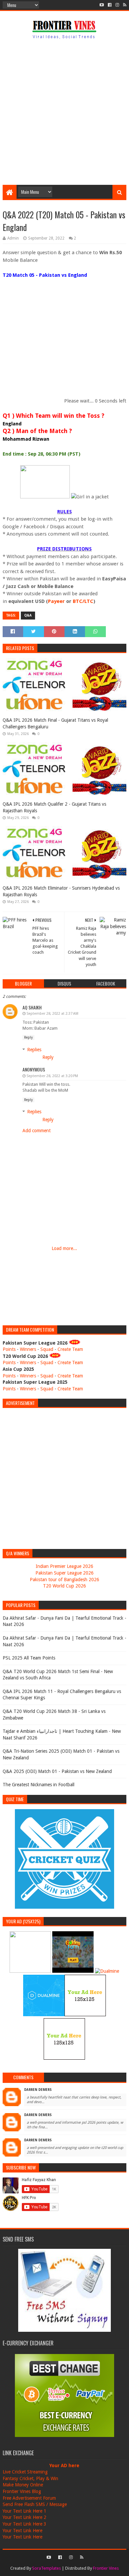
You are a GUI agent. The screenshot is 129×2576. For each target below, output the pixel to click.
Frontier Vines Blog (22, 2491)
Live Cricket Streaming (25, 2472)
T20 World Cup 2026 (64, 1586)
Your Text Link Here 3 (24, 2524)
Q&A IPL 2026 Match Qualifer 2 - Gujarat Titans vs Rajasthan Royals (54, 807)
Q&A (28, 615)
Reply (28, 1037)
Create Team (70, 1349)
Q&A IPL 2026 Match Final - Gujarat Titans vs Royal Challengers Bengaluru (55, 723)
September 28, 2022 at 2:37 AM (52, 1014)
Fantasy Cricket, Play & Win (30, 2478)
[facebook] (110, 5)
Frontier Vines (106, 2568)
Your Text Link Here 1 (24, 2511)
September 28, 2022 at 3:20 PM (52, 1076)
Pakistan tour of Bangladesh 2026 (64, 1580)
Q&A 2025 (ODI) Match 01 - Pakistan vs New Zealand (57, 1771)
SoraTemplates (46, 2568)
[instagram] (117, 5)
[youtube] (102, 5)
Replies (34, 1050)
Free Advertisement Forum (29, 2498)
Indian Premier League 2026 (64, 1566)
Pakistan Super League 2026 (64, 1573)
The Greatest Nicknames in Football (39, 1785)
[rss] (124, 5)
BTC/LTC (83, 601)
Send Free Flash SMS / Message (35, 2504)
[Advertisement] (64, 113)
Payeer (56, 601)
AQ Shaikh (32, 1007)
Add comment (37, 1131)
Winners (28, 1349)
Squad (47, 1349)
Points (9, 1349)
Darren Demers (38, 2090)
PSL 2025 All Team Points (29, 1658)
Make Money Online (23, 2485)
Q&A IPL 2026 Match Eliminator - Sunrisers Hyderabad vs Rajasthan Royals (61, 891)
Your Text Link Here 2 (24, 2517)
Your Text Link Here (22, 2531)
